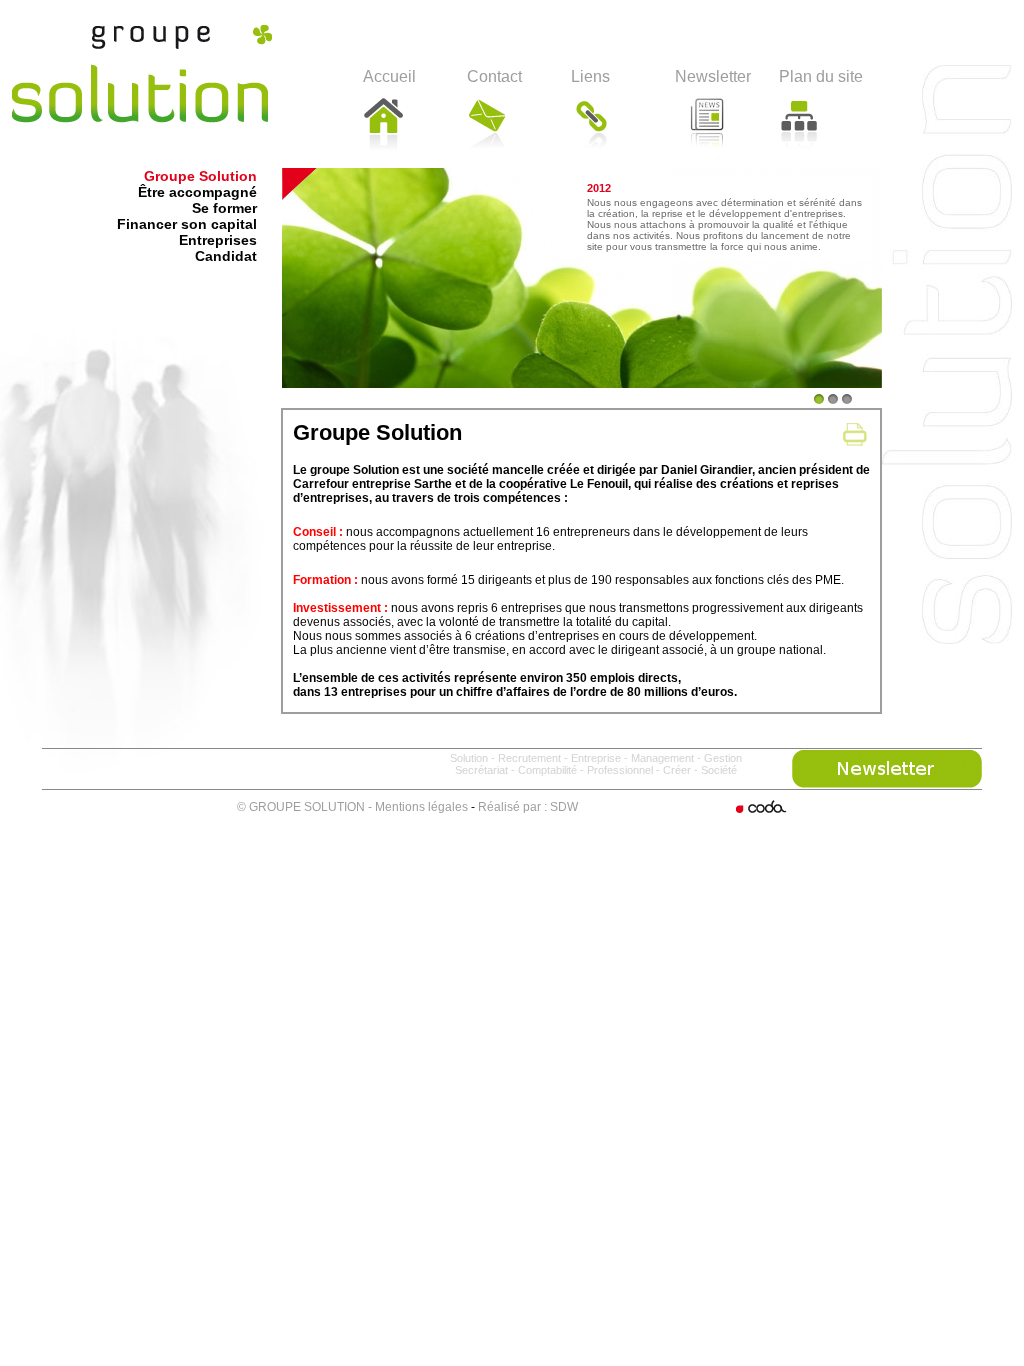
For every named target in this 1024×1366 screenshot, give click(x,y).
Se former (224, 208)
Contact (494, 76)
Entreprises (218, 240)
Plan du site (821, 76)
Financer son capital (187, 224)
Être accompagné (197, 192)
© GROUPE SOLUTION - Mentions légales (352, 807)
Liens (590, 76)
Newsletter (713, 76)
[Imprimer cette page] (855, 435)
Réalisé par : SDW (528, 807)
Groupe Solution (200, 176)
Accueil (389, 76)
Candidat (226, 256)
